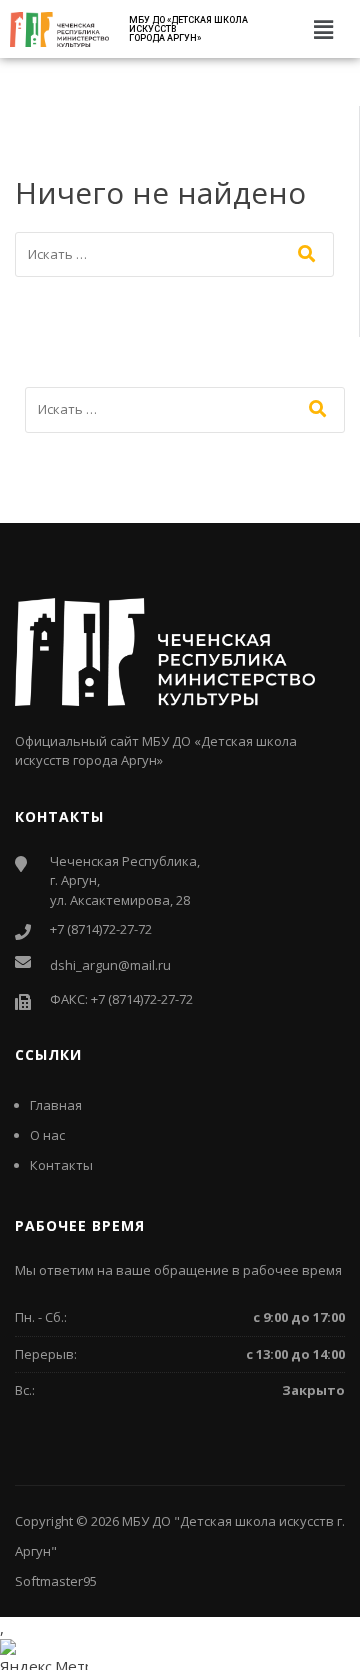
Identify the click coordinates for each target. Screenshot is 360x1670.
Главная (56, 1105)
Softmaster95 (56, 1581)
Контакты (61, 1165)
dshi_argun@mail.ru (110, 965)
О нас (47, 1135)
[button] (324, 29)
